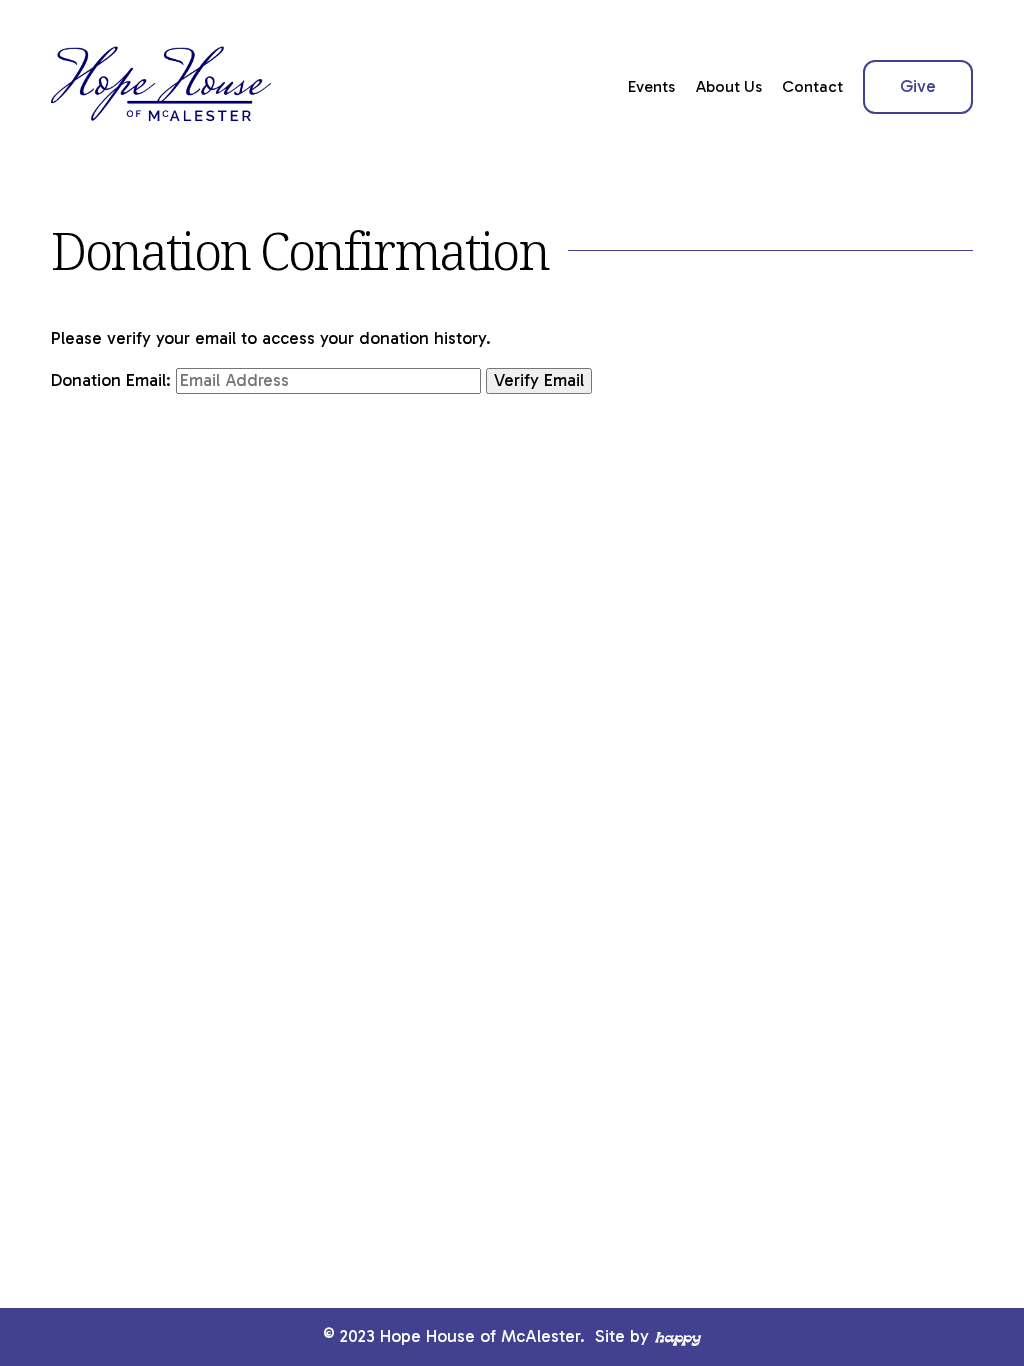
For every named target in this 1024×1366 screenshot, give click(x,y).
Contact (812, 86)
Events (651, 86)
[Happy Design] (678, 1337)
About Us (729, 86)
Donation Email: (111, 380)
